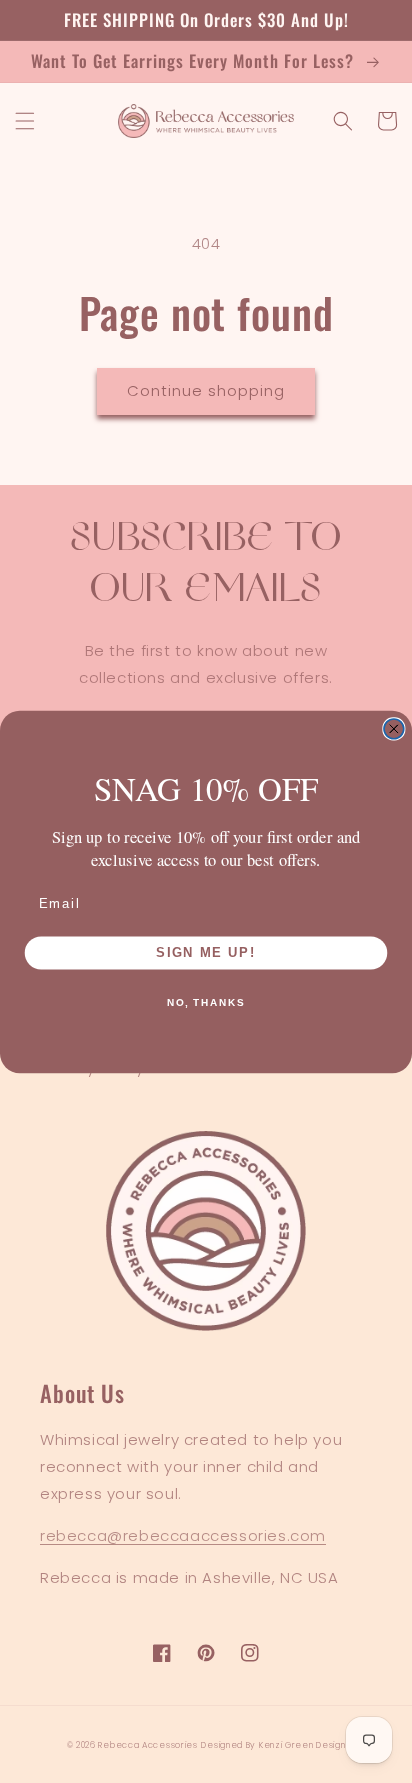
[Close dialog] (394, 728)
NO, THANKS (206, 1002)
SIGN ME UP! (206, 952)
